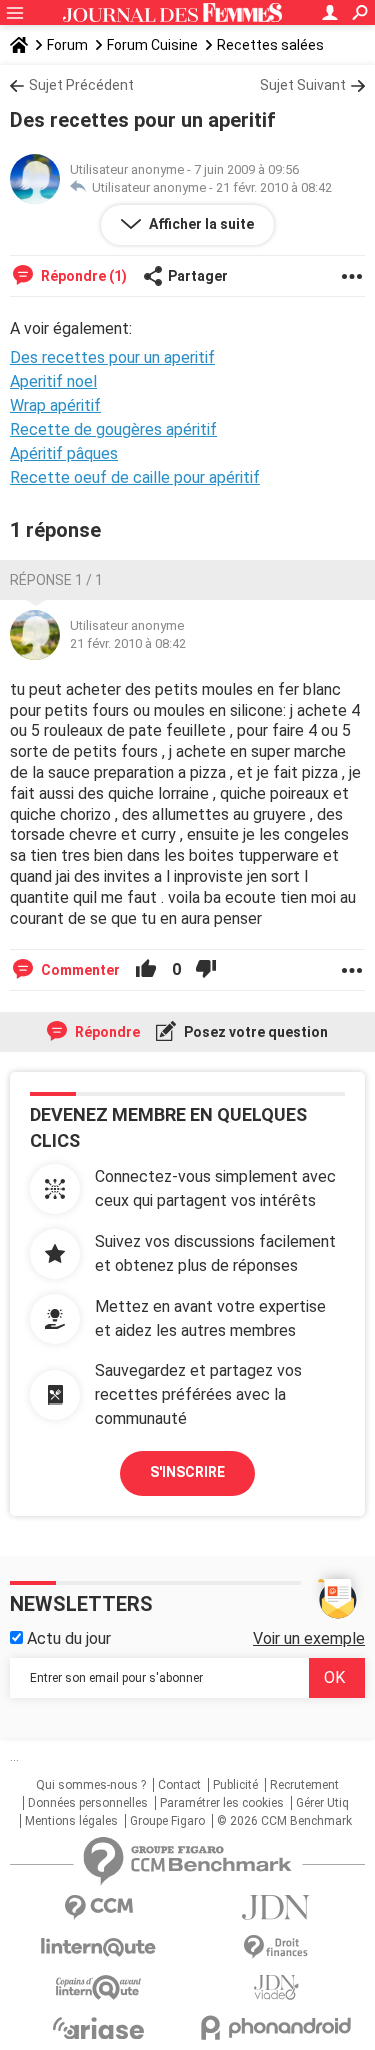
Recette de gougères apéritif (113, 429)
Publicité (235, 1785)
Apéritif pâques (64, 453)
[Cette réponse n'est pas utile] (206, 970)
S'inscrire (187, 1472)
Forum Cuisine (152, 45)
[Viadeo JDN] (277, 1987)
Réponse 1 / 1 (56, 580)
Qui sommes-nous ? (91, 1785)
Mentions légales (71, 1821)
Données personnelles (88, 1803)
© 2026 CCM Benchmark (284, 1821)
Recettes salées (270, 45)
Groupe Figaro (167, 1821)
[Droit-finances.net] (277, 1947)
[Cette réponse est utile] (146, 970)
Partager (198, 276)
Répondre (106, 1032)
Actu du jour (67, 1638)
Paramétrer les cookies (222, 1803)
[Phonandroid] (277, 2027)
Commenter (79, 970)
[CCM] (99, 1907)
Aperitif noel (53, 381)
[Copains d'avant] (99, 1987)
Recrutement (304, 1785)
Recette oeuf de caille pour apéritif (135, 477)
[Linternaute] (99, 1947)
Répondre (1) (82, 276)
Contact (179, 1785)
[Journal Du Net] (277, 1907)
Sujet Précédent (81, 85)
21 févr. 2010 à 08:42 (274, 187)
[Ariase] (99, 2028)
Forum (67, 45)
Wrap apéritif (55, 405)
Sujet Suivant (303, 85)
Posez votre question (254, 1032)
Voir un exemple (309, 1638)
